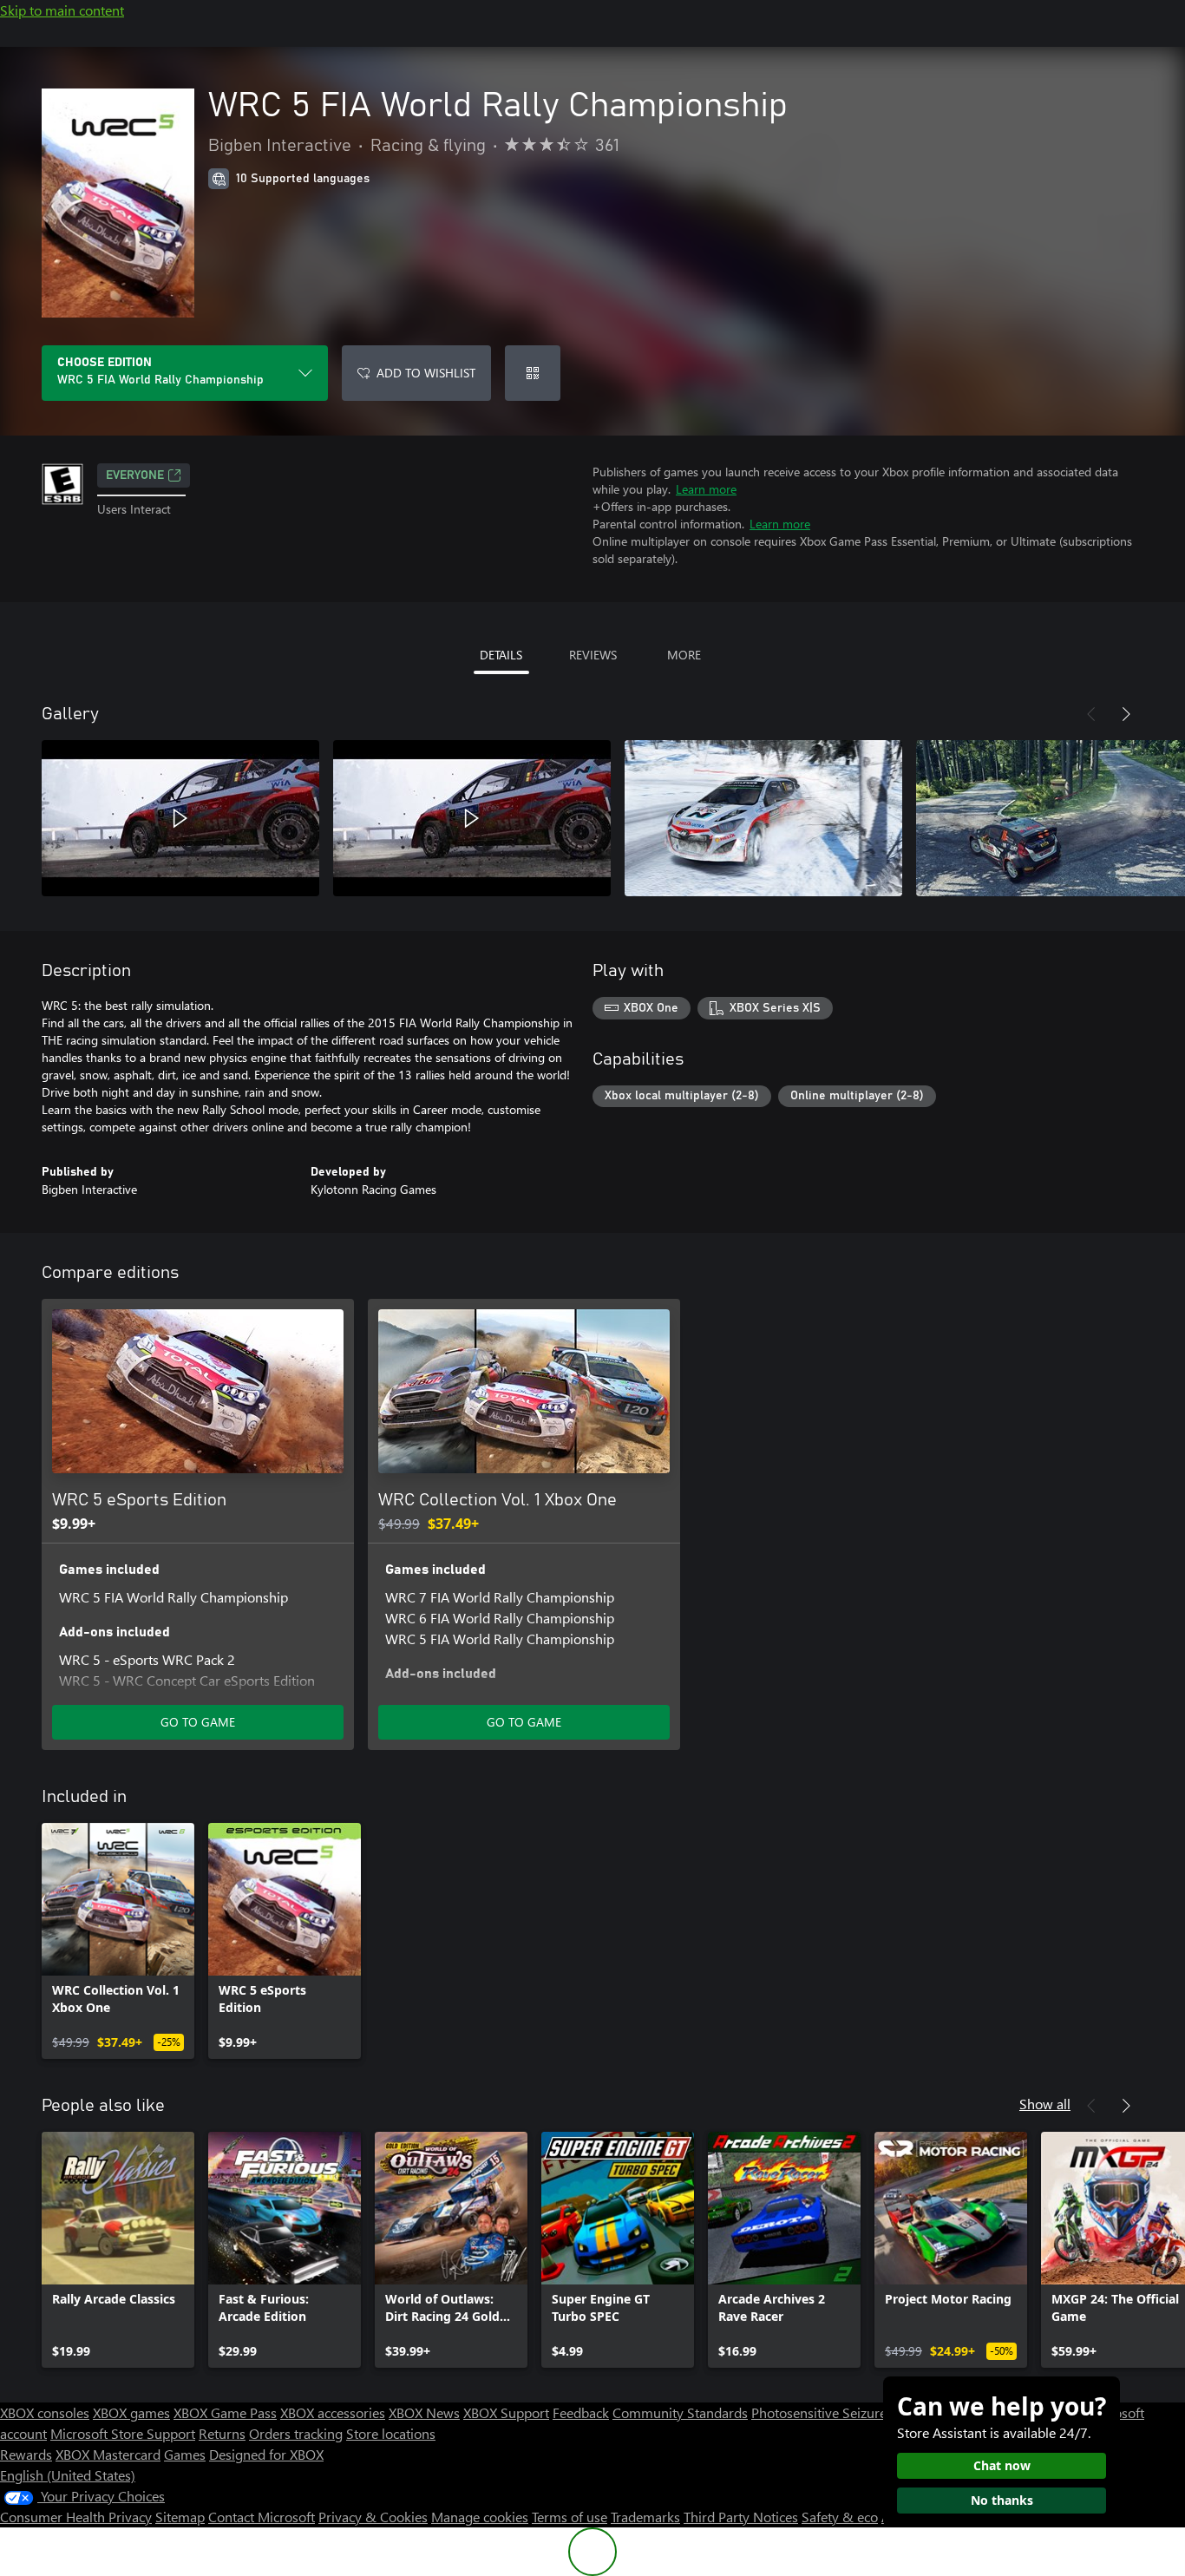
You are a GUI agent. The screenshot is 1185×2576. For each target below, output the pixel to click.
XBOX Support (506, 2412)
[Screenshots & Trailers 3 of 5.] (763, 818)
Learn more (706, 489)
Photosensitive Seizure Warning (847, 2412)
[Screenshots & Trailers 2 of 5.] (472, 818)
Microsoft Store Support (123, 2433)
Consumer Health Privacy (76, 2517)
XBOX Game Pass (225, 2412)
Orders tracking (296, 2433)
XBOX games (131, 2412)
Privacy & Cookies (373, 2517)
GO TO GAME (198, 1722)
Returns (222, 2433)
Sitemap (180, 2517)
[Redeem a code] (533, 373)
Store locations (391, 2433)
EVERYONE (135, 475)
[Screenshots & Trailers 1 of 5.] (180, 818)
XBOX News (424, 2412)
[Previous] (1091, 714)
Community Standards (680, 2412)
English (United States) (68, 2475)
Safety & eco (840, 2517)
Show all (1045, 2104)
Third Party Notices (741, 2517)
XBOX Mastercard (108, 2454)
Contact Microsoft (262, 2517)
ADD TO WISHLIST (426, 373)
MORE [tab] (684, 655)
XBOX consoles (45, 2412)
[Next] (1126, 714)
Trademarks (645, 2517)
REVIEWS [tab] (593, 655)
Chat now (1002, 2465)
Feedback (581, 2412)
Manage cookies (480, 2517)
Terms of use (570, 2517)
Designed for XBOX (266, 2454)
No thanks (1002, 2500)
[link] (118, 1941)
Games (185, 2454)
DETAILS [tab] (501, 655)
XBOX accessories (333, 2412)
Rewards (26, 2454)
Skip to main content (62, 10)
